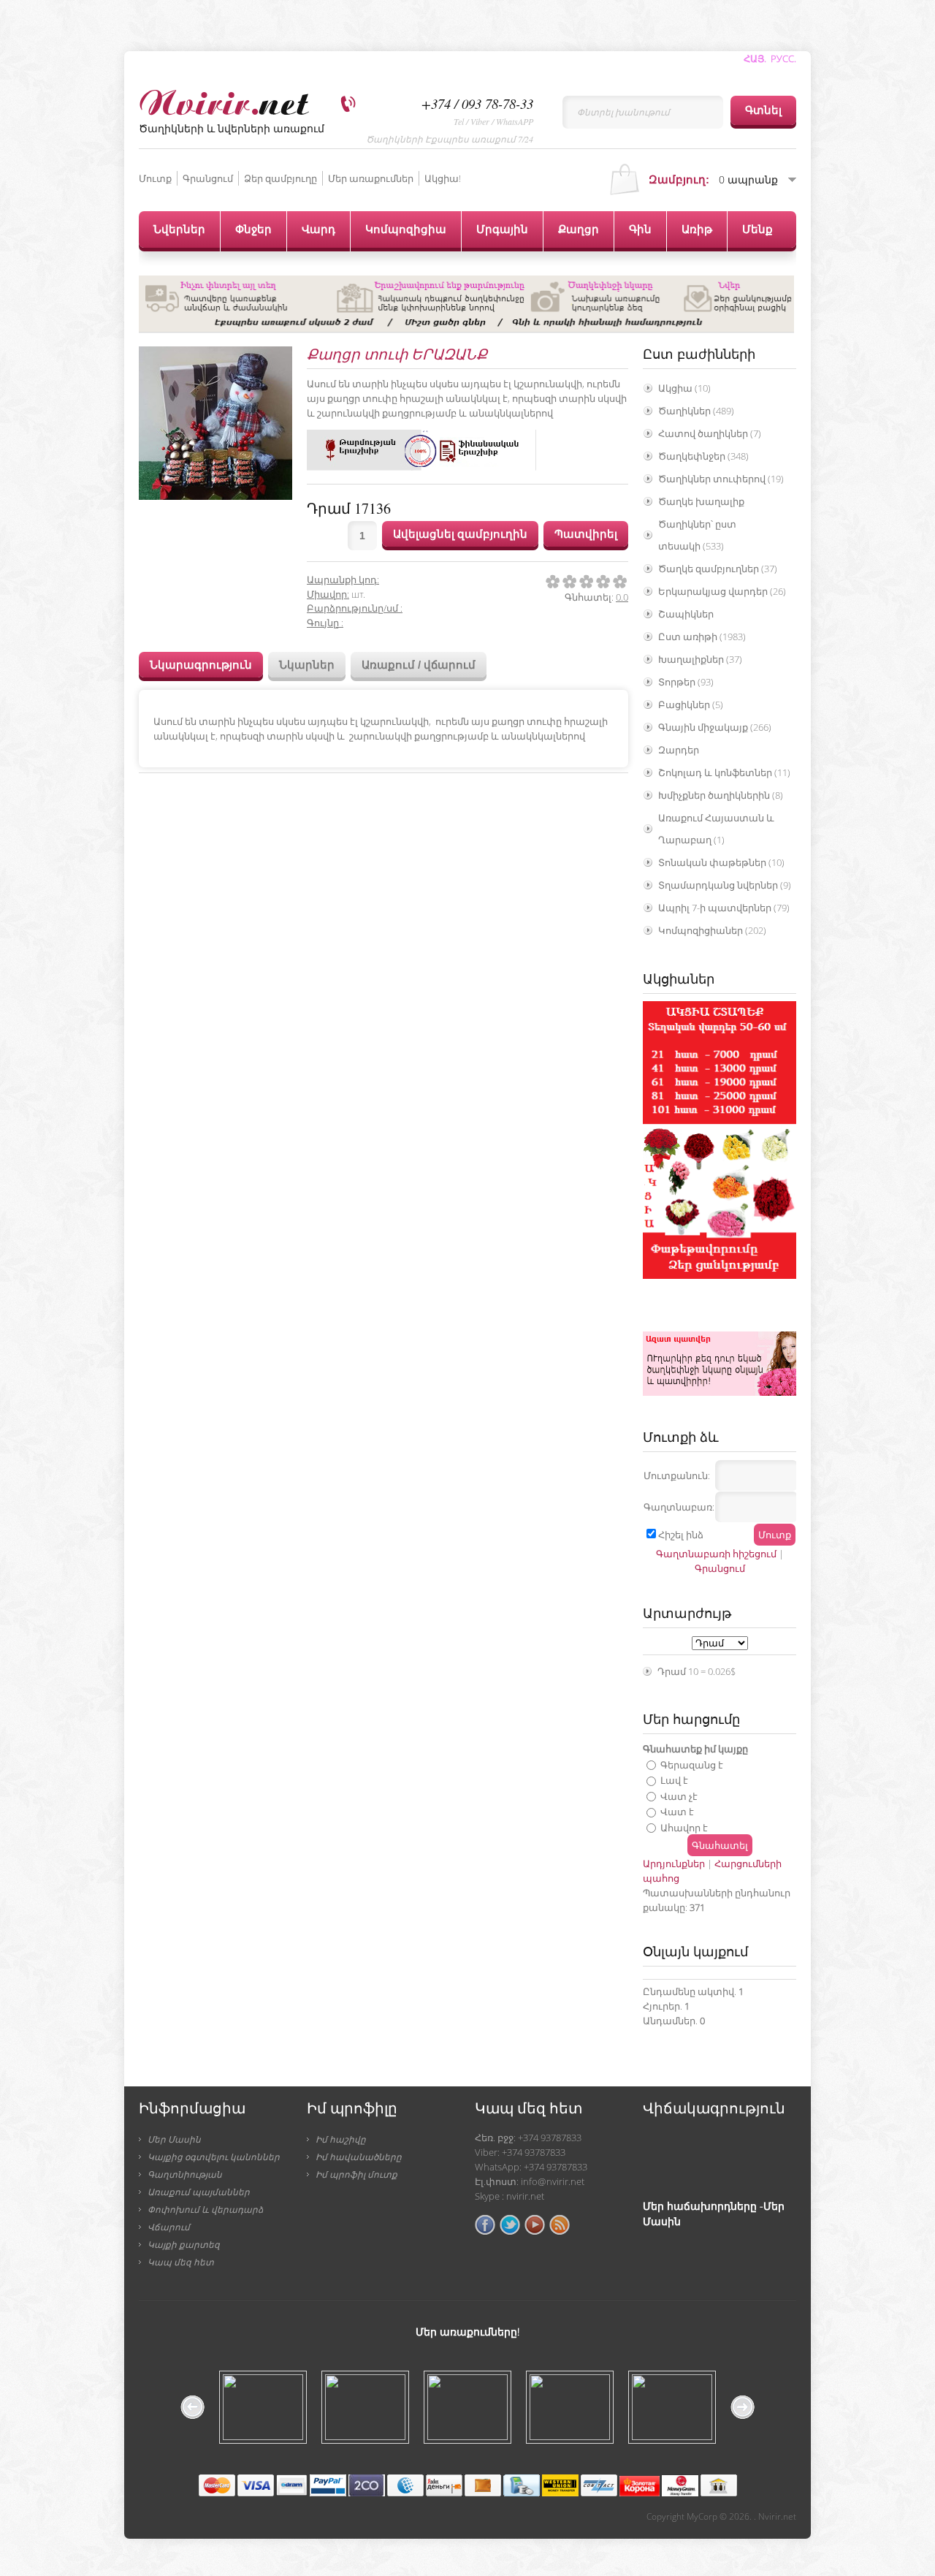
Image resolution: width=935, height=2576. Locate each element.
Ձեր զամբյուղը (280, 178)
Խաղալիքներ (700, 659)
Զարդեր (679, 750)
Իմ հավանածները (359, 2157)
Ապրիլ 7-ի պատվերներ (724, 908)
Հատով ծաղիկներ (710, 433)
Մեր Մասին (174, 2139)
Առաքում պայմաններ (199, 2192)
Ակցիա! (443, 178)
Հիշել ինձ (681, 1535)
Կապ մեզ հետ (181, 2262)
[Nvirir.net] (224, 100)
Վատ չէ (679, 1796)
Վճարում (169, 2227)
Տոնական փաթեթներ (721, 862)
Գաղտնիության (185, 2174)
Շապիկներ (686, 614)
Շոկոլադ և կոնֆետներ (724, 772)
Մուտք (155, 178)
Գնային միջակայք (715, 727)
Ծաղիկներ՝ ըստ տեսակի (697, 535)
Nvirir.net (777, 2516)
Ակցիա (684, 388)
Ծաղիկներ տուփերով (721, 479)
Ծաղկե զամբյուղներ (718, 569)
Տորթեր (686, 682)
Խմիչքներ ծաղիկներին (721, 795)
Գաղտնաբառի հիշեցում (716, 1554)
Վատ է (677, 1812)
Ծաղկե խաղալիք (701, 501)
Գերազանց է (692, 1764)
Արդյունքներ (674, 1863)
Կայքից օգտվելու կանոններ (214, 2157)
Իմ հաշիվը (341, 2139)
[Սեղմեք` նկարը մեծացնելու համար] (215, 423)
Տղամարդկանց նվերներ (725, 885)
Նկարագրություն (201, 665)
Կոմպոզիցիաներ (712, 930)
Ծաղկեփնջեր (703, 456)
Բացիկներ (691, 704)
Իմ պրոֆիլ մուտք (356, 2174)
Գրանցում (208, 178)
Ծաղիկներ (696, 411)
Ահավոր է (684, 1827)
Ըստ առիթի (702, 637)
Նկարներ (307, 665)
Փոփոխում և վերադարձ (205, 2209)
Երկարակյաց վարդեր (722, 591)
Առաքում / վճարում (419, 665)
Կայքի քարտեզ (184, 2244)
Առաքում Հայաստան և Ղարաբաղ (716, 829)
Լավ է (674, 1780)
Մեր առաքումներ (371, 178)
